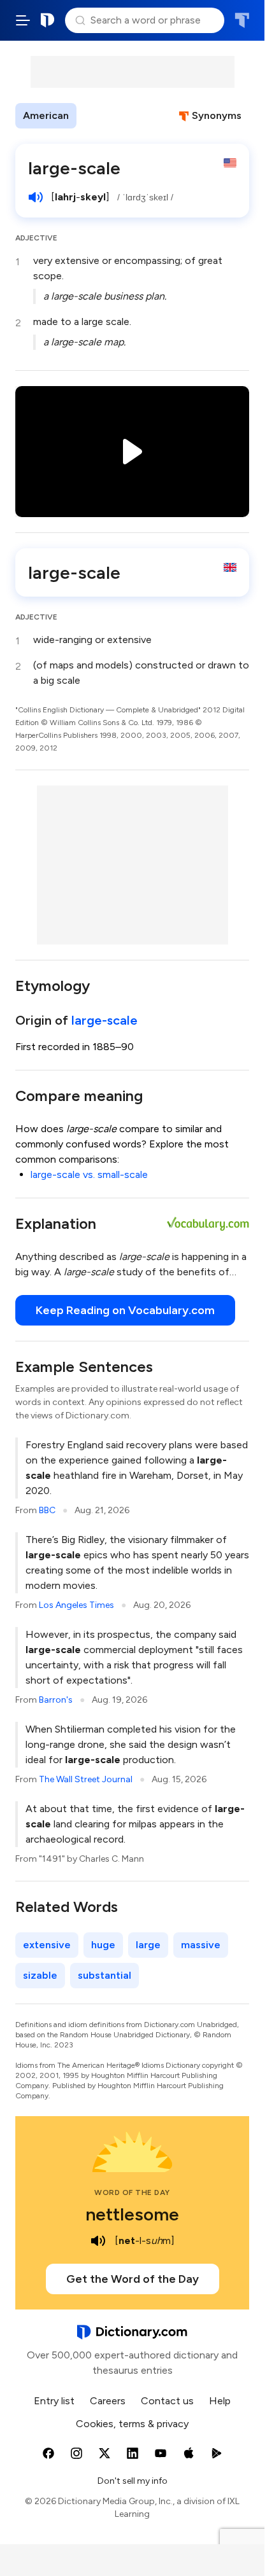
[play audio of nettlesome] (98, 2241)
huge (103, 1945)
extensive (47, 1945)
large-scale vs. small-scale (89, 1174)
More (99, 115)
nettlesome (132, 2214)
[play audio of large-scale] (36, 197)
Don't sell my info (133, 2481)
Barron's (56, 1700)
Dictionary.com (48, 20)
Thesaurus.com (242, 20)
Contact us (167, 2401)
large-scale (105, 1020)
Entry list (54, 2401)
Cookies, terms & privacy (132, 2424)
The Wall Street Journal (86, 1779)
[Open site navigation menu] (23, 20)
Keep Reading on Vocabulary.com (125, 1310)
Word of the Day (132, 2192)
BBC (47, 1510)
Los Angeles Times (76, 1605)
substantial (105, 1975)
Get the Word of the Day (133, 2279)
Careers (108, 2401)
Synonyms (217, 115)
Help (220, 2401)
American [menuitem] (46, 115)
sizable (40, 1975)
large (148, 1945)
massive (201, 1945)
